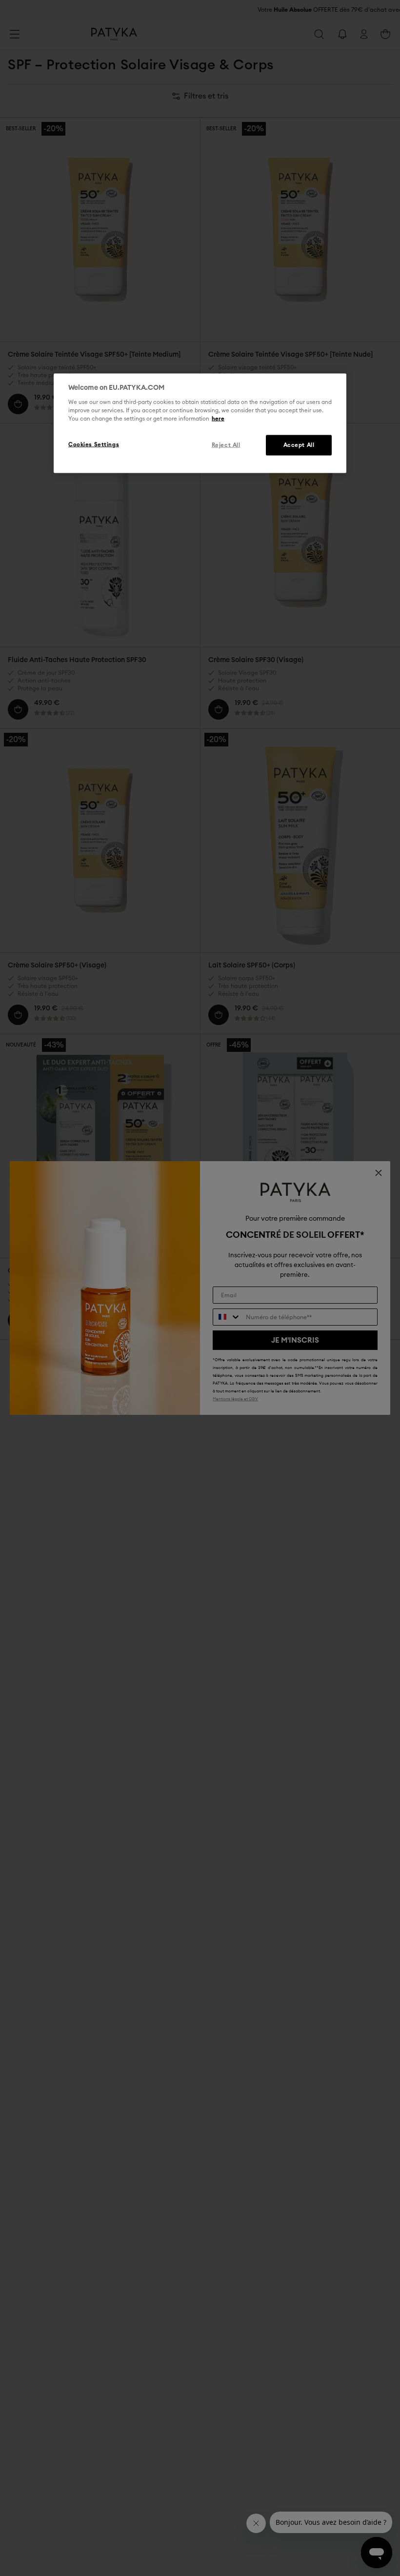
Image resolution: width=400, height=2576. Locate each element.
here (218, 418)
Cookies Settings (94, 444)
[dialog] (200, 423)
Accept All (299, 445)
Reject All (226, 445)
